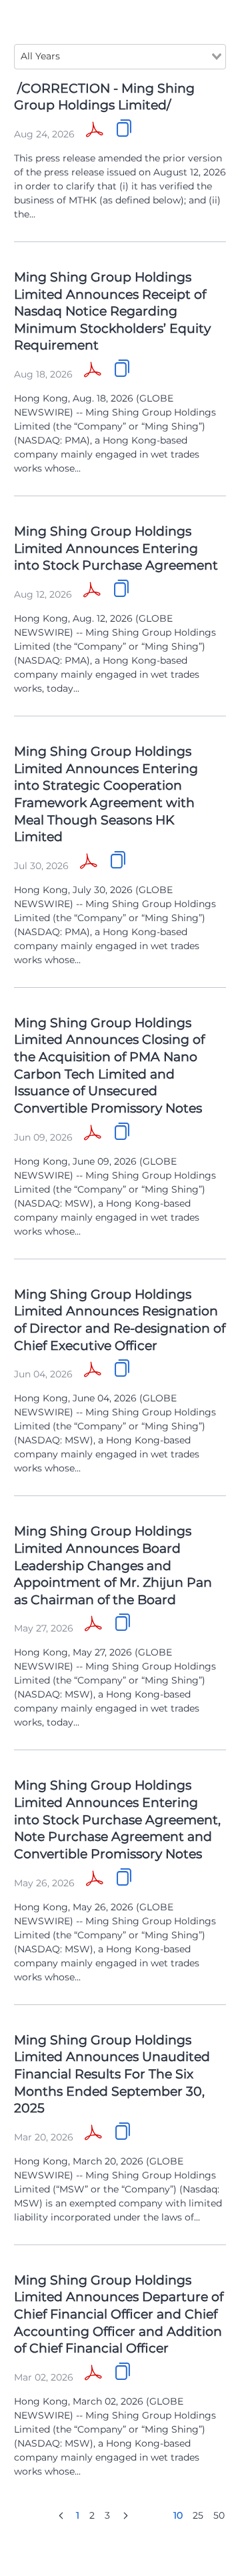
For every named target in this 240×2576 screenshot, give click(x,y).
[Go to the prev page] (61, 2515)
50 (219, 2515)
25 (198, 2515)
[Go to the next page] (126, 2515)
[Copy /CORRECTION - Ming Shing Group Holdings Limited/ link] (124, 128)
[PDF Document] (95, 131)
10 (178, 2515)
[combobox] (120, 57)
